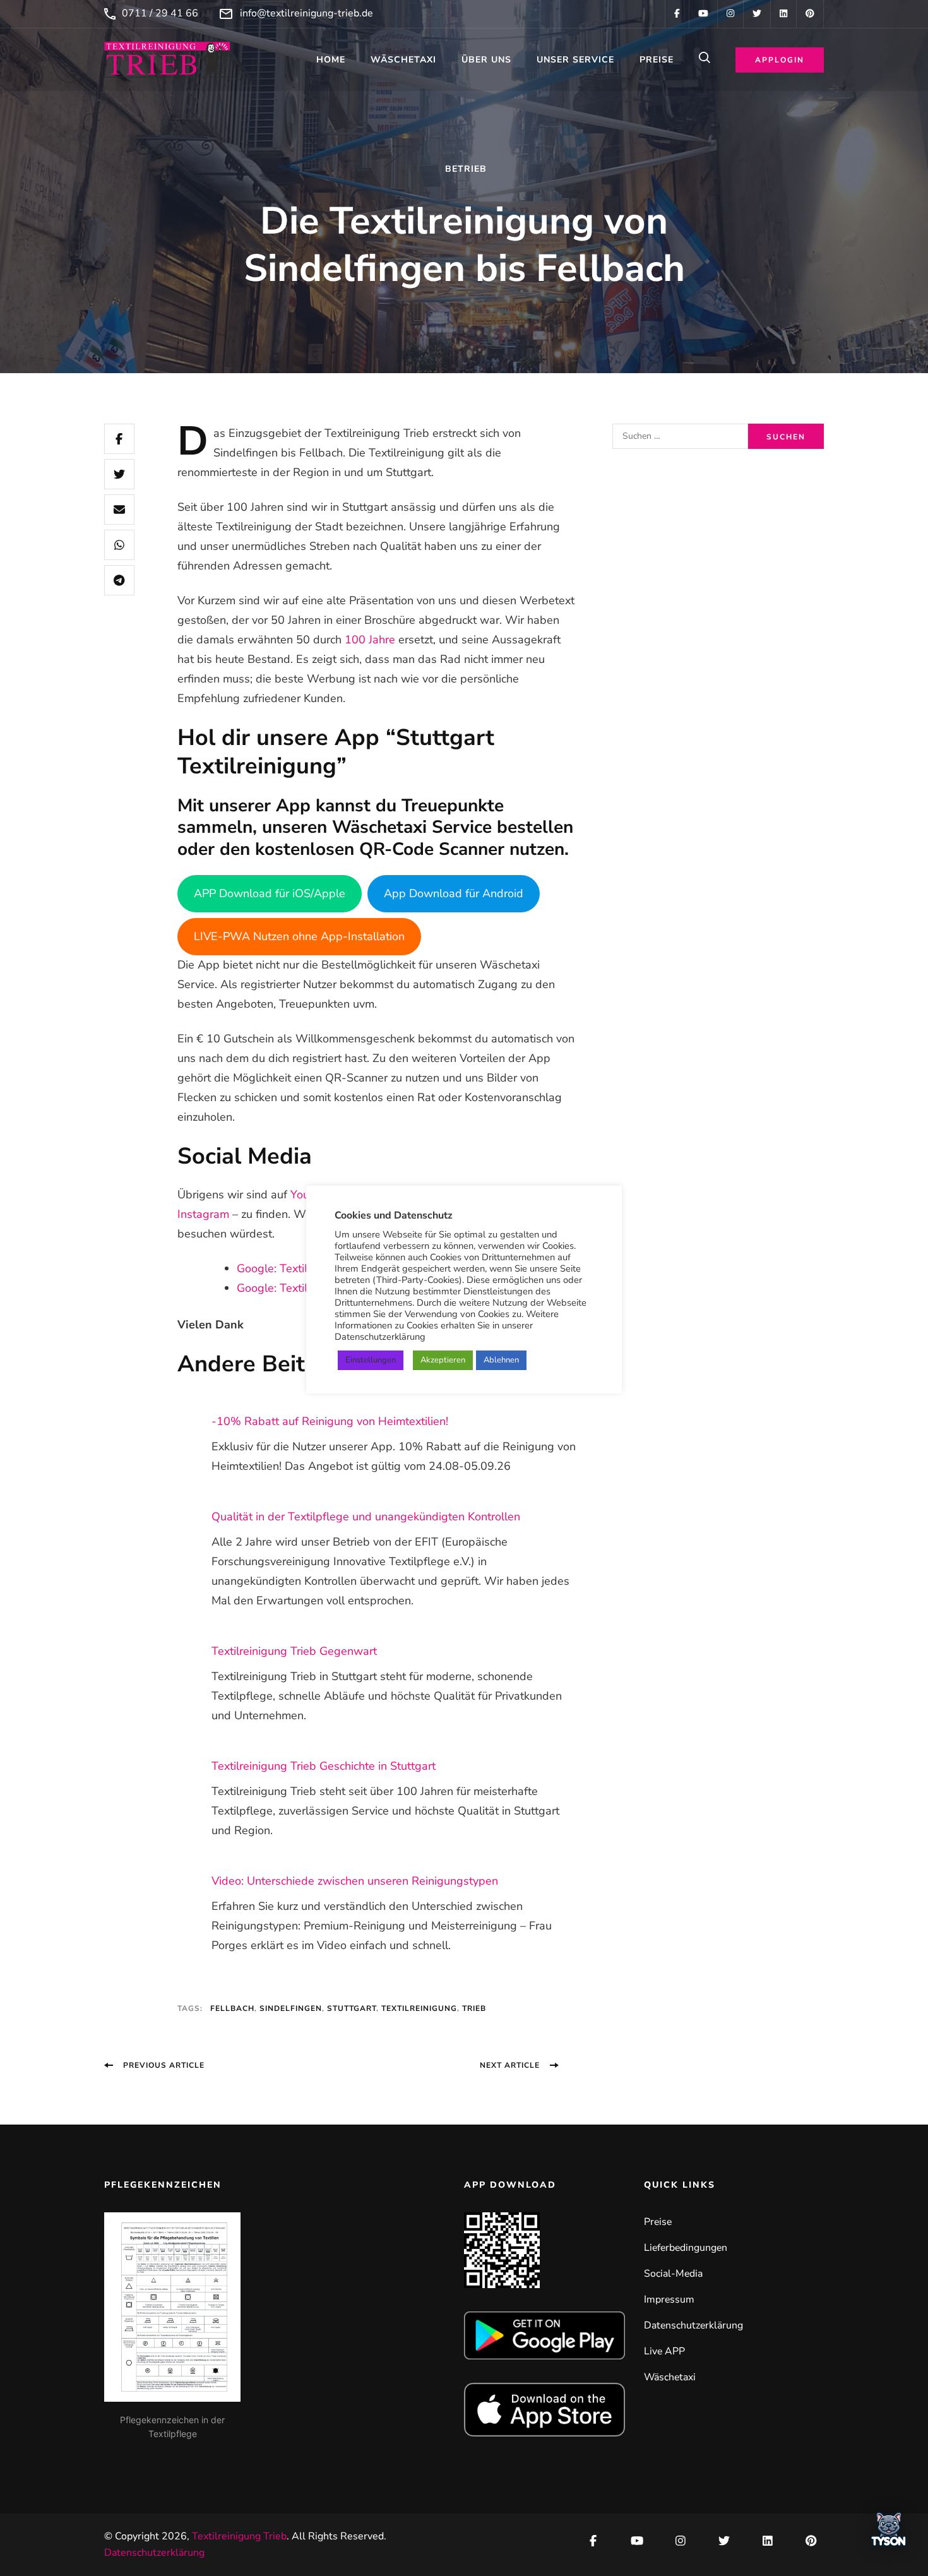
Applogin (780, 60)
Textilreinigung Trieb (239, 2536)
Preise (657, 60)
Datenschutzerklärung (693, 2325)
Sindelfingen (291, 2008)
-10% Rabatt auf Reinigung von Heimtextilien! (330, 1421)
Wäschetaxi (403, 60)
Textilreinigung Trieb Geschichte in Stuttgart (324, 1766)
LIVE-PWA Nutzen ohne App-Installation (299, 936)
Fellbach (232, 2008)
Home (331, 60)
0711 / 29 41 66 (160, 13)
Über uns (486, 60)
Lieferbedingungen (686, 2248)
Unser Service (575, 60)
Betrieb (466, 169)
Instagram (203, 1214)
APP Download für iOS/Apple (270, 893)
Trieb (474, 2008)
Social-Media (673, 2274)
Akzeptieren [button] (443, 1360)
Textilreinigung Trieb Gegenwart (294, 1651)
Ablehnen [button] (501, 1360)
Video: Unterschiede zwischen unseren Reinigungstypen (355, 1881)
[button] (889, 2533)
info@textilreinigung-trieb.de (306, 13)
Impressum (669, 2299)
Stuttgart (352, 2008)
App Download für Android (454, 893)
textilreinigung (419, 2008)
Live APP (664, 2351)
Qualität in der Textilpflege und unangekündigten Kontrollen (366, 1517)
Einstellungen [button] (371, 1360)
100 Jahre (370, 640)
